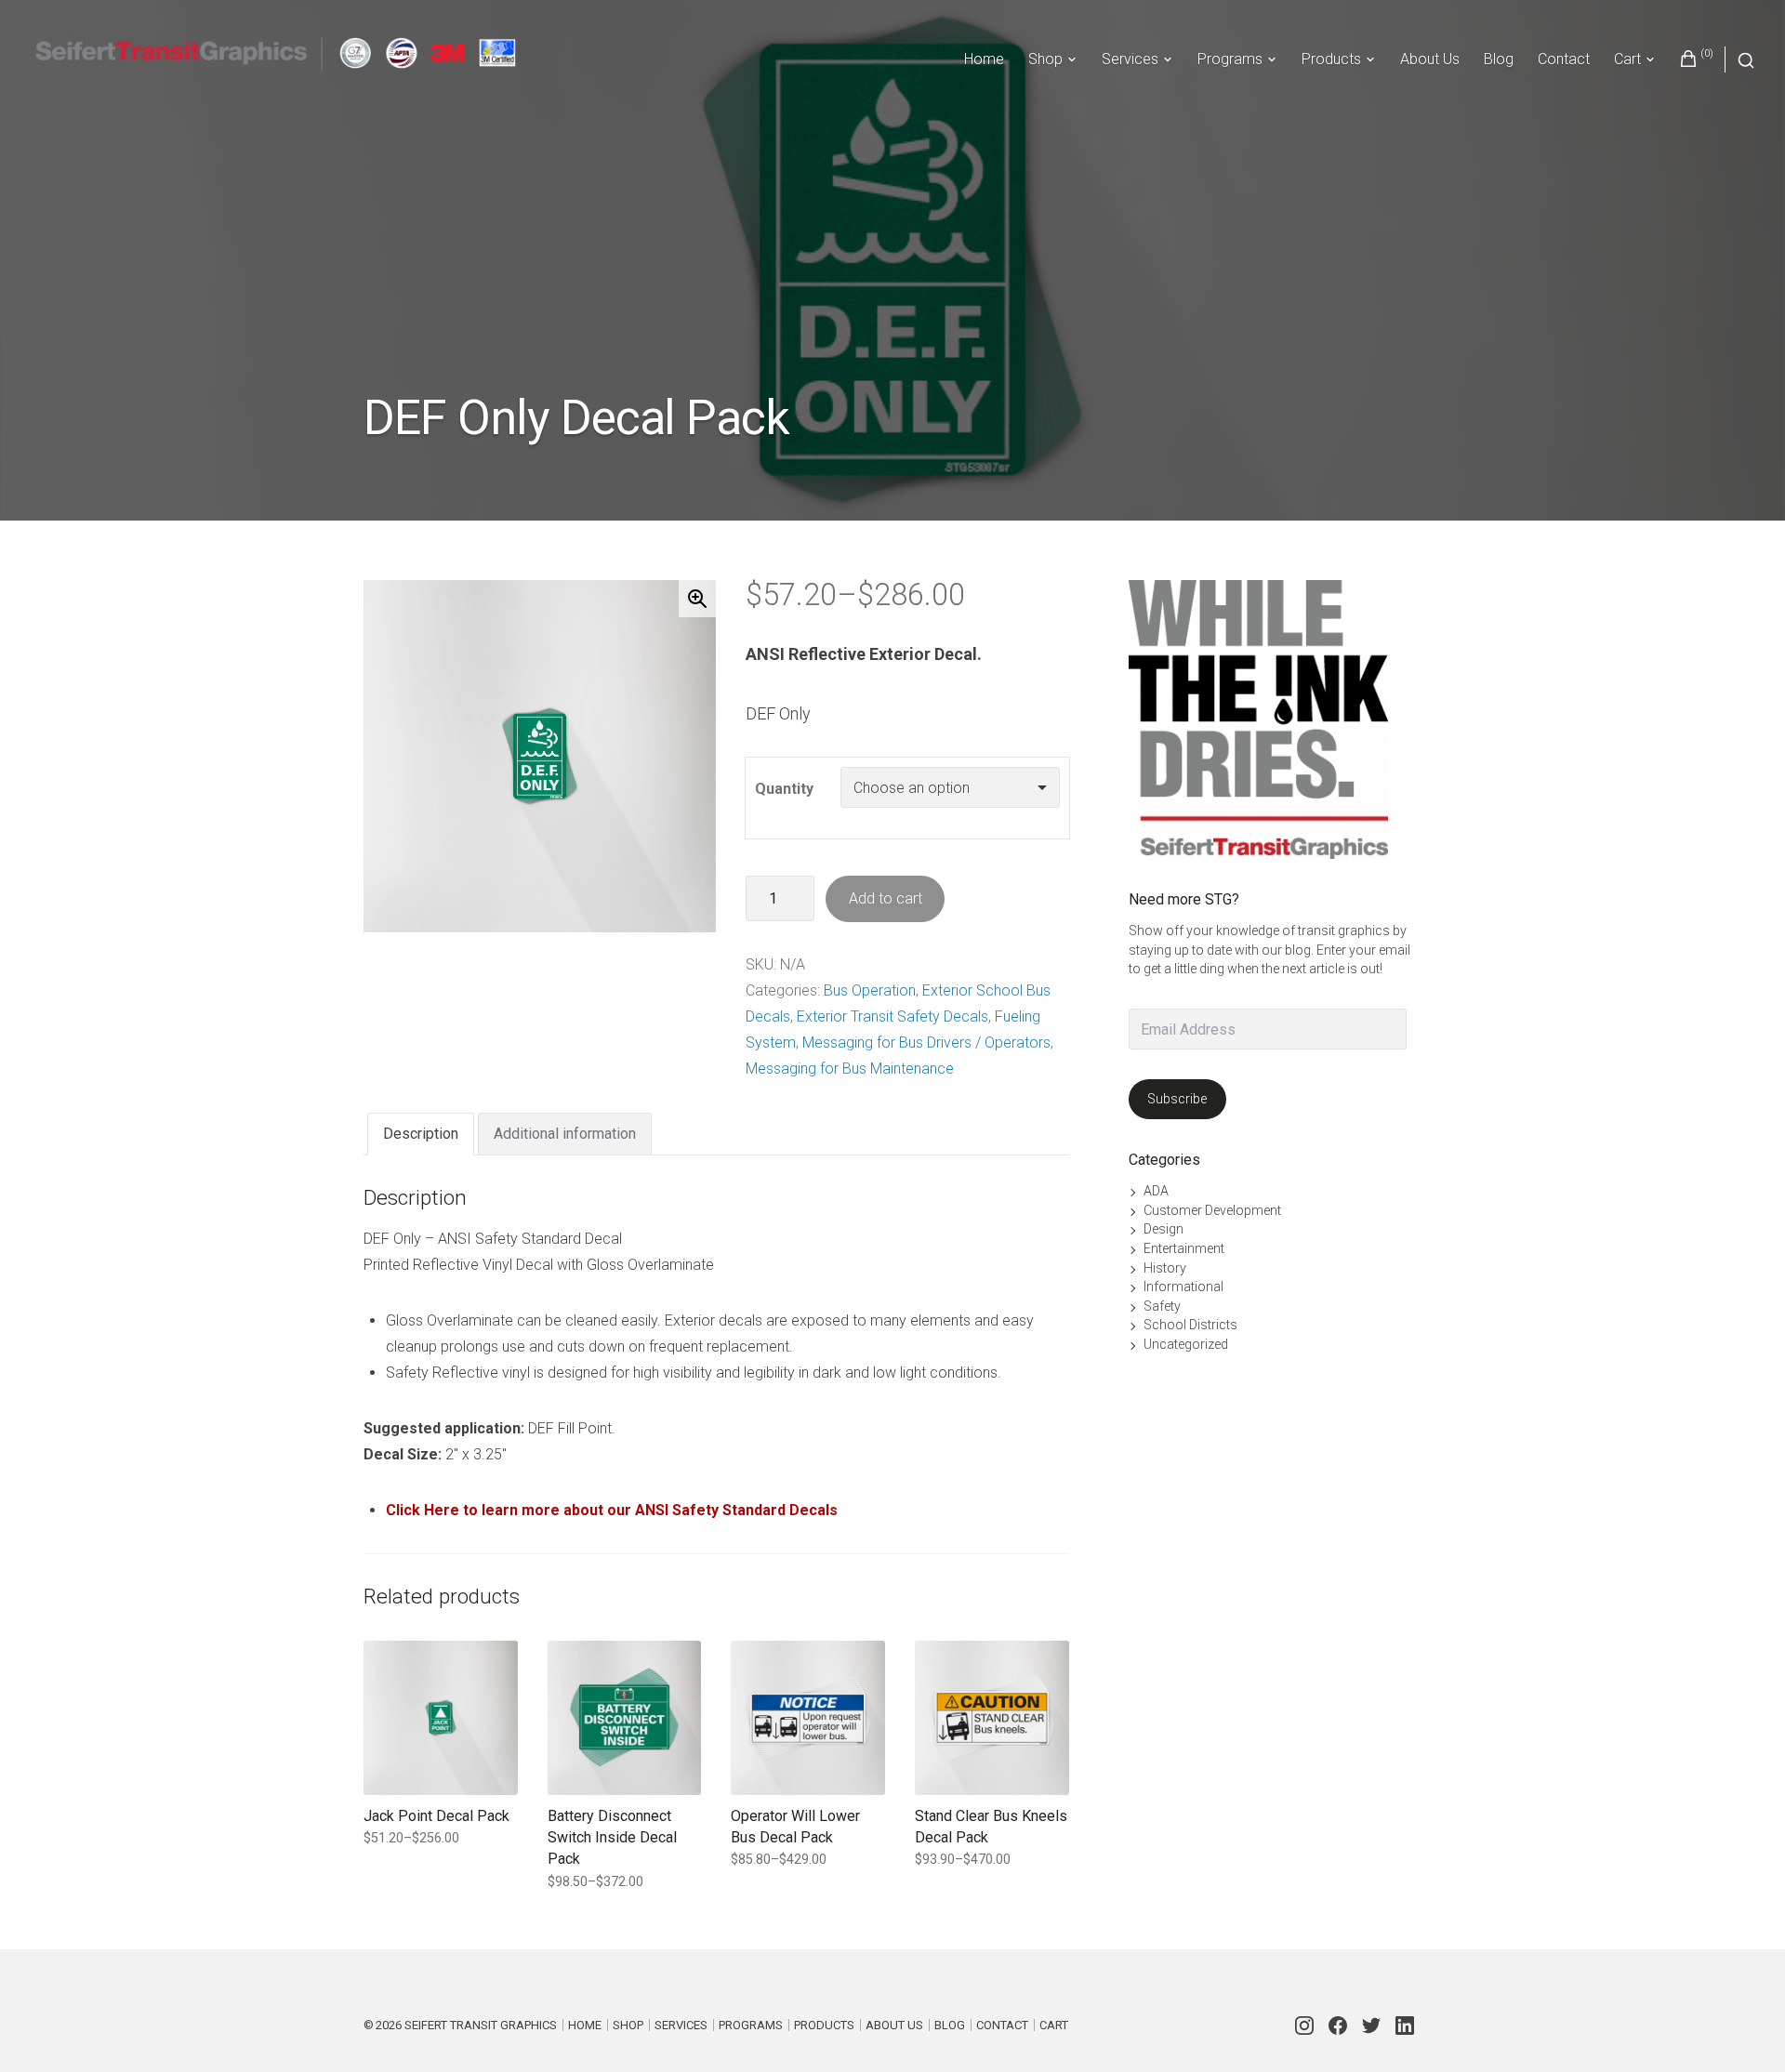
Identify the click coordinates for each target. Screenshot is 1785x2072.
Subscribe (1177, 1099)
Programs (1230, 59)
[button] (697, 599)
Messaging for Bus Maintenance (850, 1069)
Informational (1183, 1287)
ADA (1156, 1191)
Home (984, 59)
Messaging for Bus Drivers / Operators (926, 1043)
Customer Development (1212, 1210)
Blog (1499, 59)
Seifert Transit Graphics (481, 2025)
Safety (1162, 1306)
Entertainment (1184, 1248)
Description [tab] (421, 1134)
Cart (1627, 59)
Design (1164, 1229)
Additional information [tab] (565, 1134)
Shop (1045, 59)
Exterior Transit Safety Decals (892, 1016)
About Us (1430, 59)
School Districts (1190, 1325)
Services (1130, 59)
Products (1331, 59)
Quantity (784, 789)
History (1165, 1268)
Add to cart (886, 898)
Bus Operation (870, 990)
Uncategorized (1186, 1344)
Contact (1564, 59)
